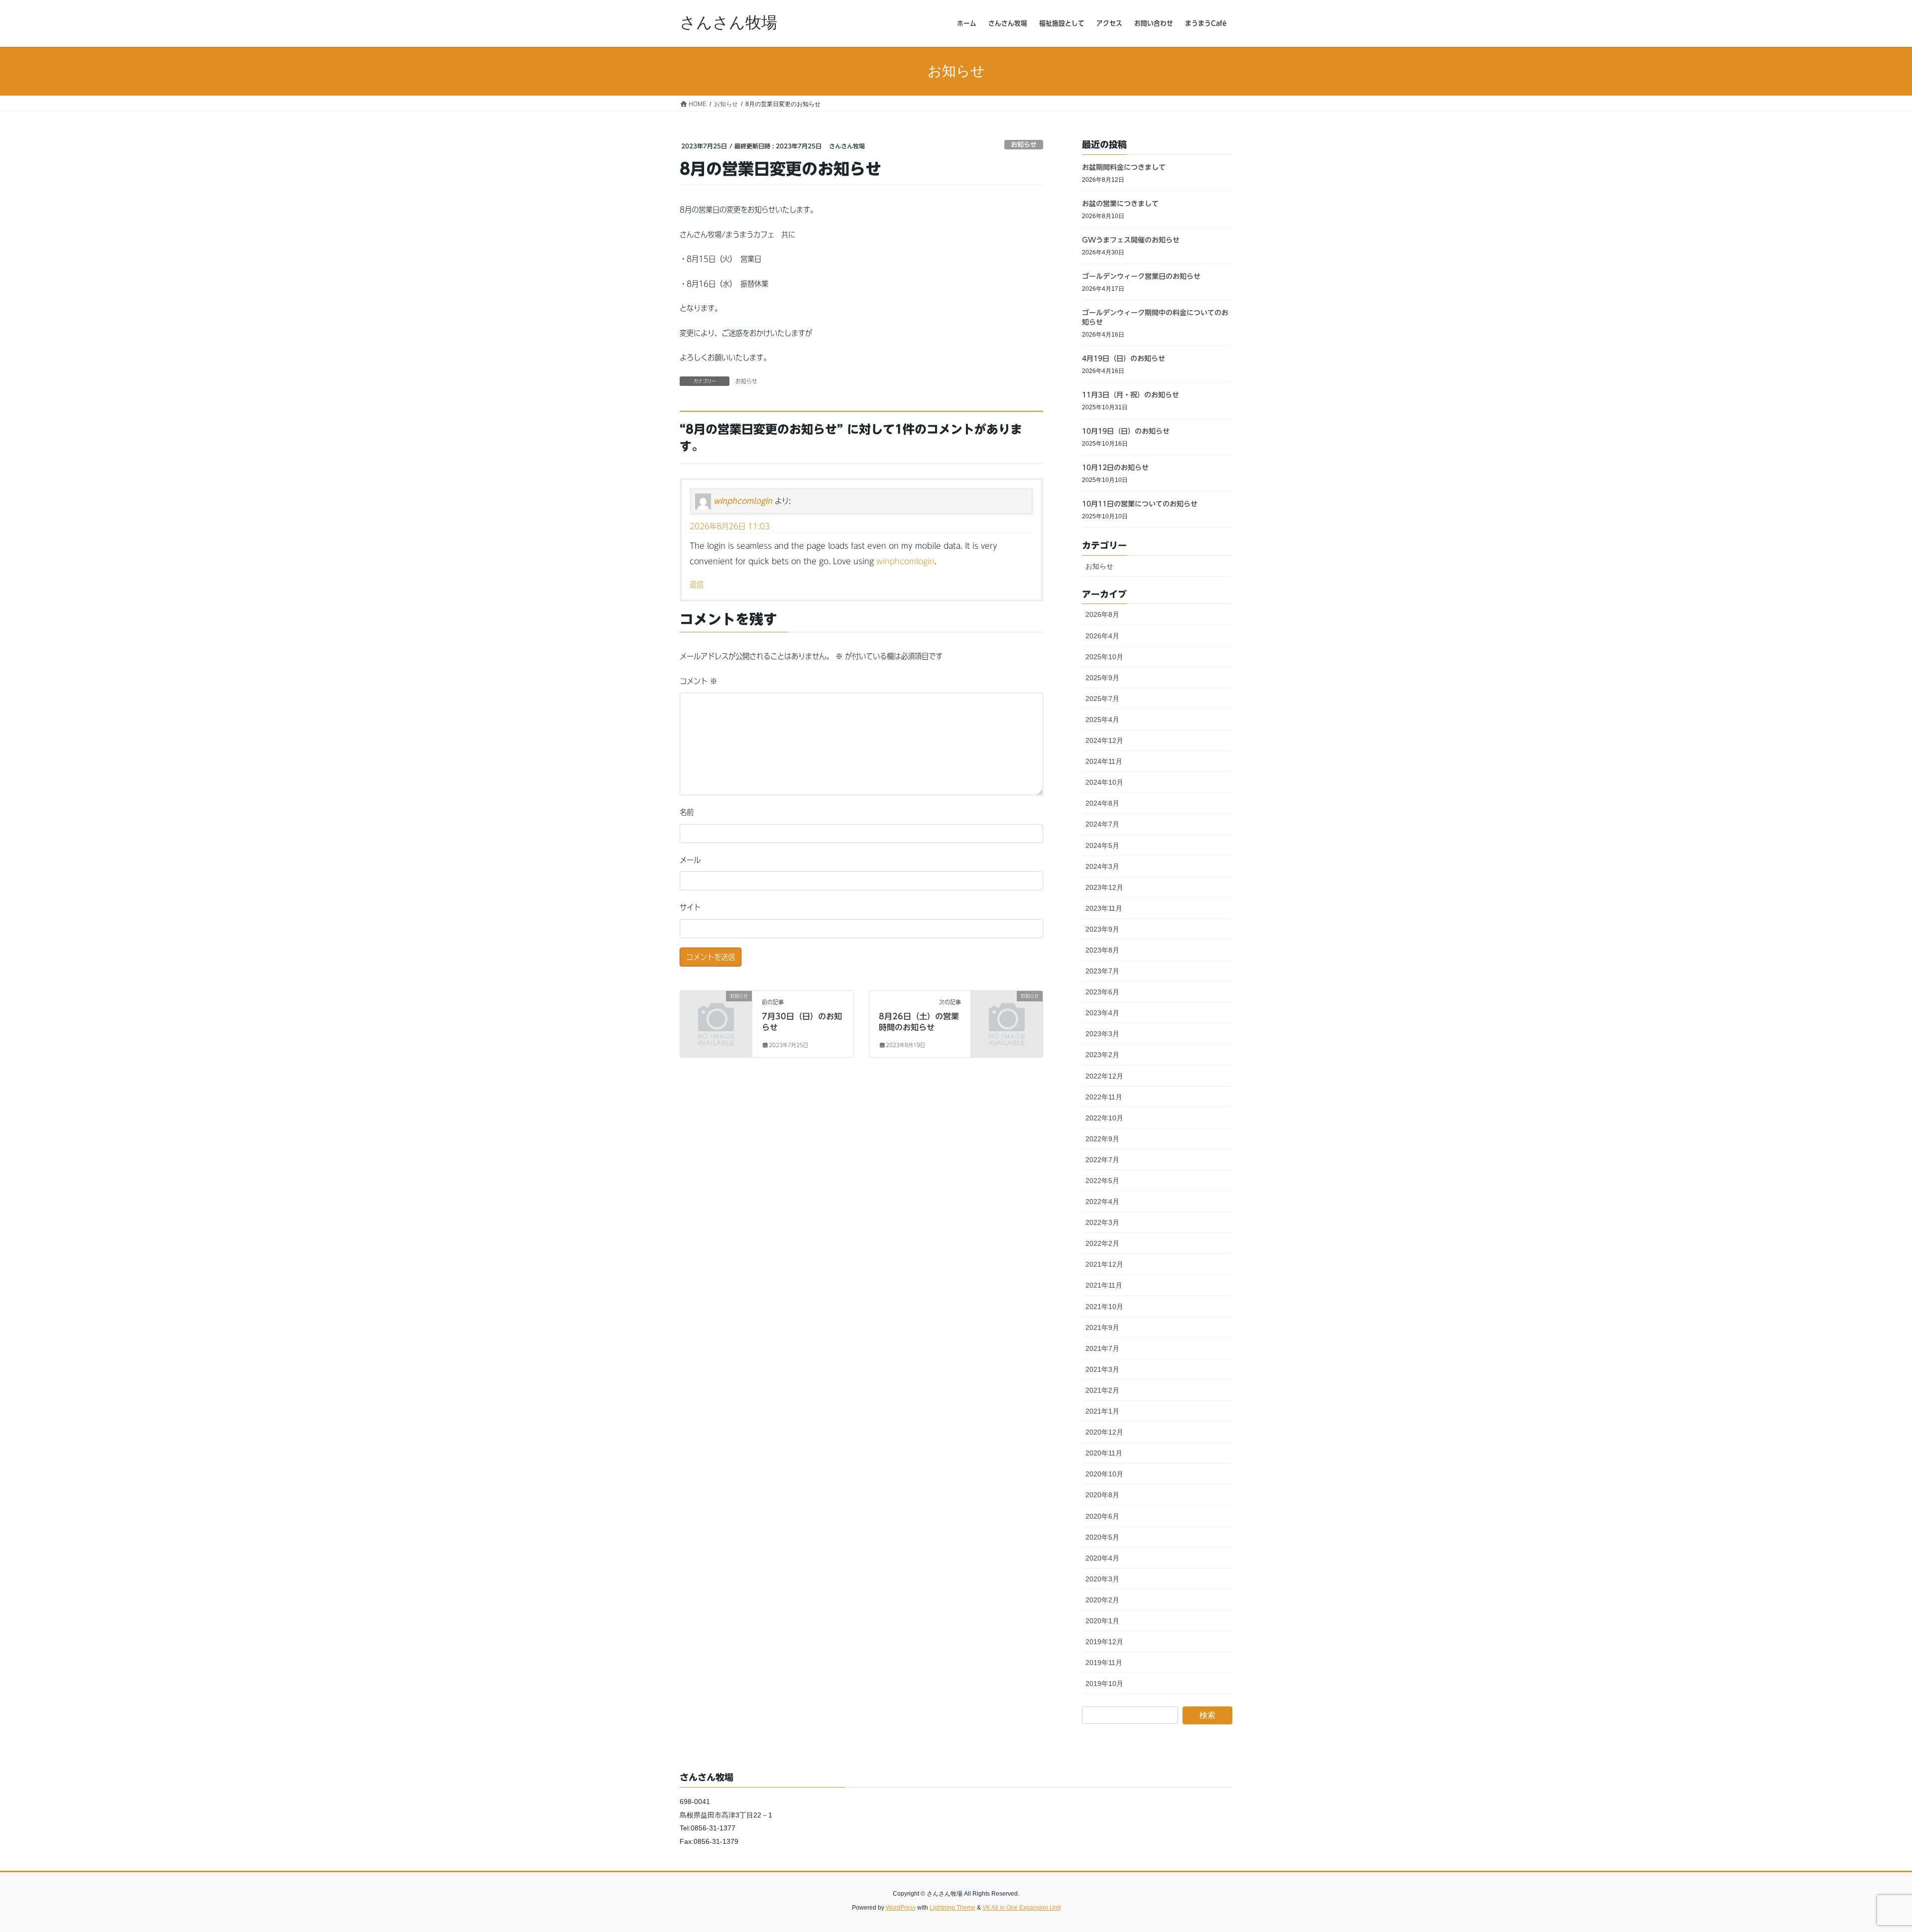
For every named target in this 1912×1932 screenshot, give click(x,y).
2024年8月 (1102, 803)
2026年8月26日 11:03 (730, 526)
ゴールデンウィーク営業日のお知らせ (1141, 276)
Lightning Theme (953, 1908)
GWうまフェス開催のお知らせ (1131, 240)
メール (690, 860)
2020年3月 (1102, 1579)
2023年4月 (1102, 1013)
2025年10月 (1104, 657)
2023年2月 (1102, 1055)
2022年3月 (1102, 1222)
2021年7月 (1102, 1348)
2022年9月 (1102, 1139)
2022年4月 (1102, 1202)
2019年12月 (1104, 1642)
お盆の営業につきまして (1120, 204)
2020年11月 (1104, 1453)
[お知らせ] (716, 1012)
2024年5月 (1102, 845)
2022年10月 (1104, 1118)
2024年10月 (1104, 782)
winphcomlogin (743, 501)
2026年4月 (1102, 636)
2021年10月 (1104, 1307)
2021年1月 (1102, 1411)
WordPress (901, 1908)
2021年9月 (1102, 1328)
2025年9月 (1102, 678)
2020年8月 (1102, 1495)
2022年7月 (1102, 1160)
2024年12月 (1104, 740)
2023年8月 (1102, 950)
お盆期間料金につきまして (1124, 167)
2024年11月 (1104, 761)
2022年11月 (1104, 1097)
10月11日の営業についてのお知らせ (1140, 504)
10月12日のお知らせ (1115, 468)
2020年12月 (1104, 1432)
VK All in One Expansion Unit (1021, 1908)
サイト (690, 907)
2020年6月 (1102, 1516)
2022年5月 (1102, 1181)
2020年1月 (1102, 1621)
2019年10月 (1104, 1684)
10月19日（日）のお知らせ (1126, 431)
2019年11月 (1104, 1663)
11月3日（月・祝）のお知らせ (1131, 395)
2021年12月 (1104, 1264)
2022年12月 (1104, 1076)
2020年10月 (1104, 1474)
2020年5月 (1102, 1537)
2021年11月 (1104, 1285)
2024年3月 (1102, 866)
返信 (697, 585)
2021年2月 (1102, 1390)
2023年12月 (1104, 887)
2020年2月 (1102, 1600)
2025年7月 (1102, 699)
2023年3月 (1102, 1034)
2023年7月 (1102, 971)
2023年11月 (1104, 908)
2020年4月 (1102, 1558)
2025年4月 (1102, 720)
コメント (698, 681)
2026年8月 (1102, 614)
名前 (687, 812)
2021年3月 (1102, 1369)
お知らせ (1024, 145)
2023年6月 (1102, 992)
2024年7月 (1102, 824)
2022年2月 (1102, 1243)
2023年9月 (1102, 929)
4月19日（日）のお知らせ (1124, 359)
